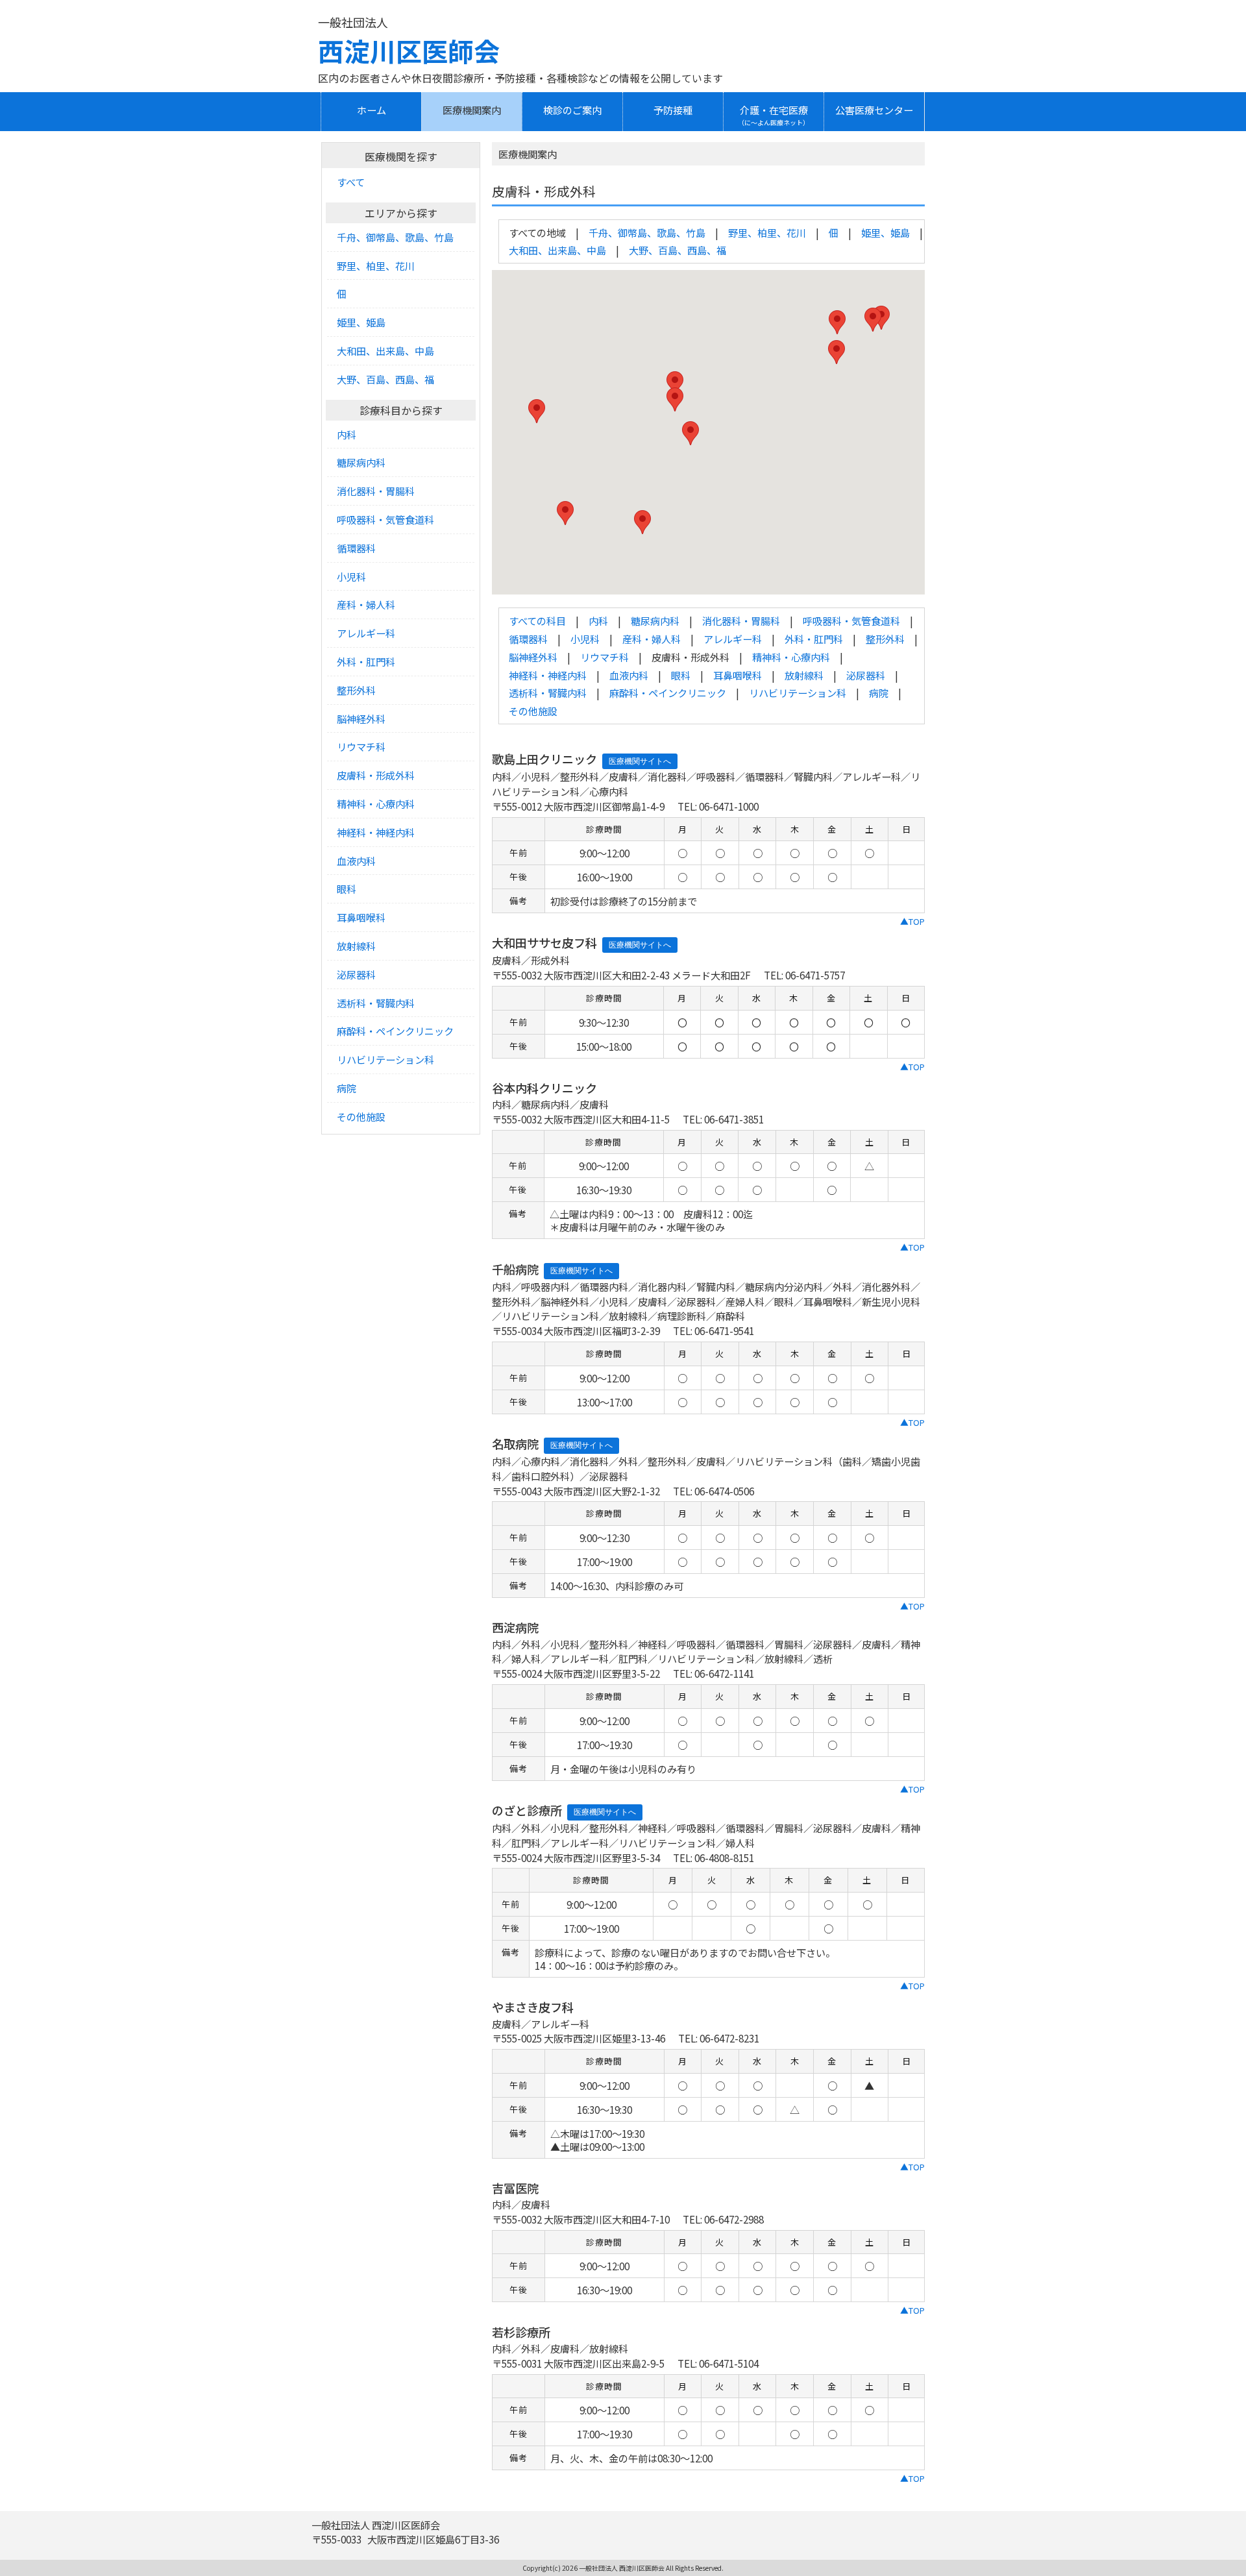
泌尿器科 (866, 675)
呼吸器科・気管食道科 (851, 620)
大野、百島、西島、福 (678, 250)
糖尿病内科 (655, 620)
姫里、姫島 (886, 232)
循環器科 (528, 639)
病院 (879, 693)
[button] (690, 433)
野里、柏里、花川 (767, 232)
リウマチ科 (605, 657)
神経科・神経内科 (548, 675)
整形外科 (885, 639)
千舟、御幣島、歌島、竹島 (647, 232)
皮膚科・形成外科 (376, 775)
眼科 (681, 675)
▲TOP (912, 921)
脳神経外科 (533, 657)
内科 (598, 620)
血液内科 (629, 675)
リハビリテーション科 (798, 693)
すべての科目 (537, 620)
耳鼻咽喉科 (738, 675)
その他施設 (533, 711)
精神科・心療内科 (791, 657)
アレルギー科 (733, 639)
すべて (351, 182)
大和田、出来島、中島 (557, 250)
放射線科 (804, 675)
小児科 (585, 639)
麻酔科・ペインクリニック (668, 693)
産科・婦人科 (652, 639)
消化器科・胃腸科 (741, 620)
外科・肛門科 (814, 639)
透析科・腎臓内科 (548, 693)
